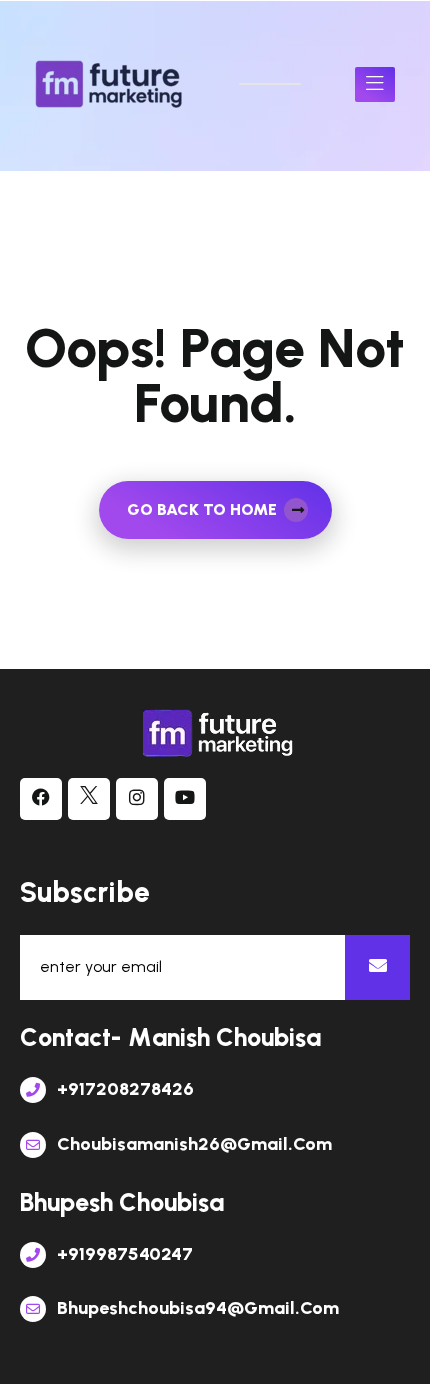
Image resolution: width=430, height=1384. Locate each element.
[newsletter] (377, 967)
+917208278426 (123, 1089)
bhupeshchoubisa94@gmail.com (196, 1308)
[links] (110, 84)
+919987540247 (123, 1254)
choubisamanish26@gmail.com (192, 1144)
